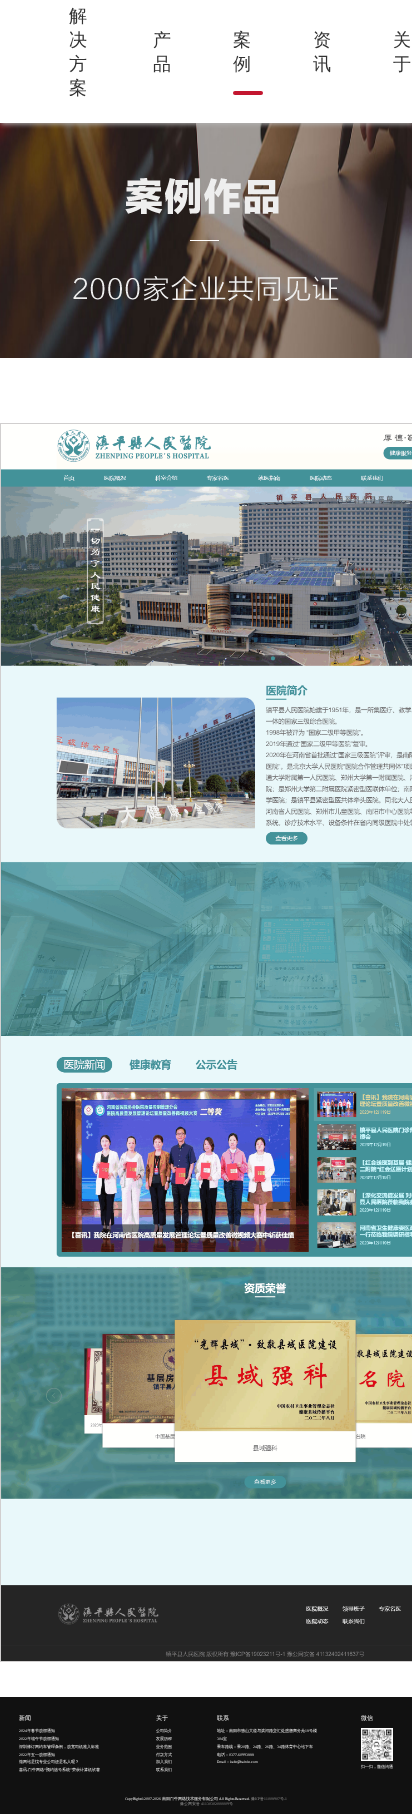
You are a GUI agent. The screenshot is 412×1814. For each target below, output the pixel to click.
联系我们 (164, 1770)
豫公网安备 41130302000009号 (206, 1804)
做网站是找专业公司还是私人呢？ (49, 1762)
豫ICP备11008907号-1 (269, 1799)
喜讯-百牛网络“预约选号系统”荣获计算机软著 (59, 1770)
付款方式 (164, 1755)
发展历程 (164, 1739)
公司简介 (164, 1731)
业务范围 (164, 1747)
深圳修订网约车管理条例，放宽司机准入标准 (59, 1747)
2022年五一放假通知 (37, 1755)
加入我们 (164, 1762)
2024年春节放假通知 (37, 1731)
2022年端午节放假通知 (39, 1739)
